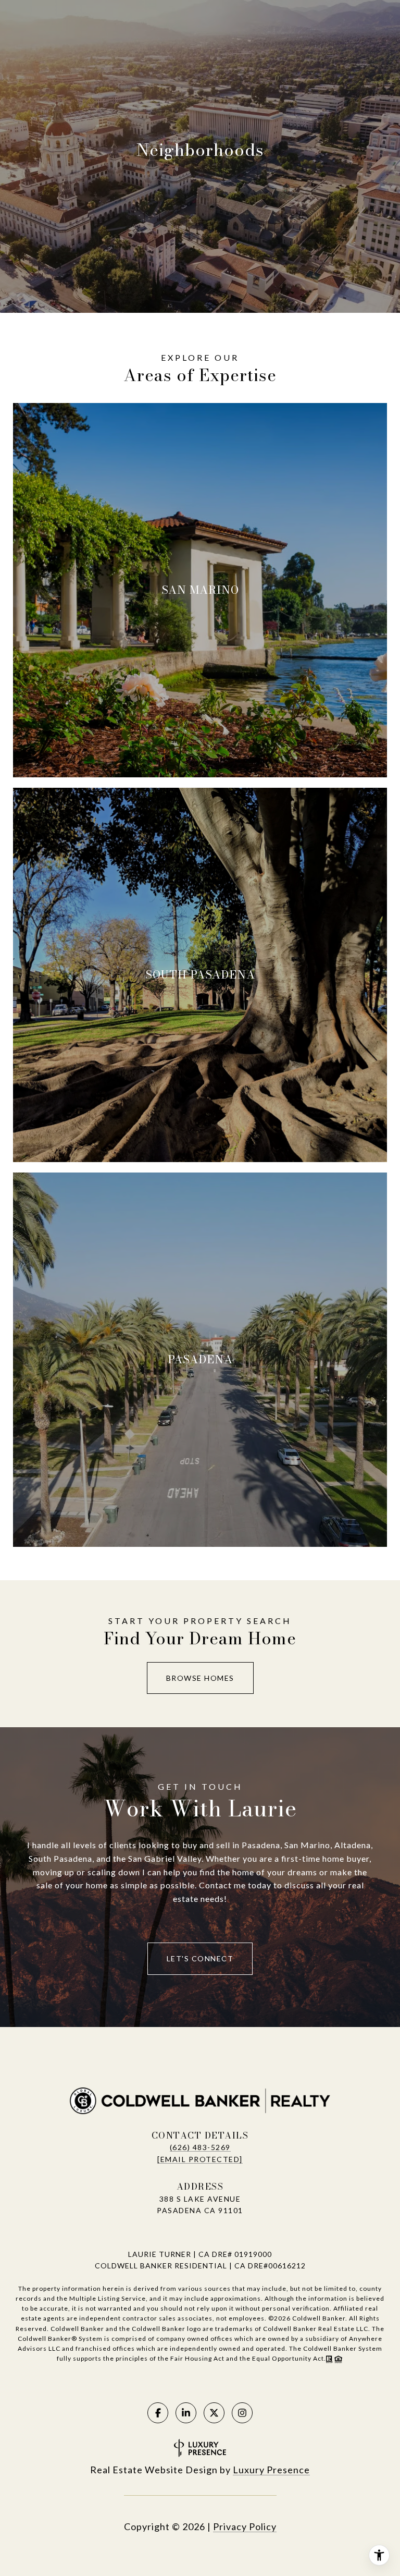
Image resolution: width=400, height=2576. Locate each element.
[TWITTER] (214, 2413)
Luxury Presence (271, 2470)
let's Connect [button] (200, 1958)
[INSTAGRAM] (242, 2413)
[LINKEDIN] (186, 2413)
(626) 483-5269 (200, 2147)
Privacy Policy (245, 2526)
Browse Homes (200, 1678)
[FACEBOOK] (158, 2413)
